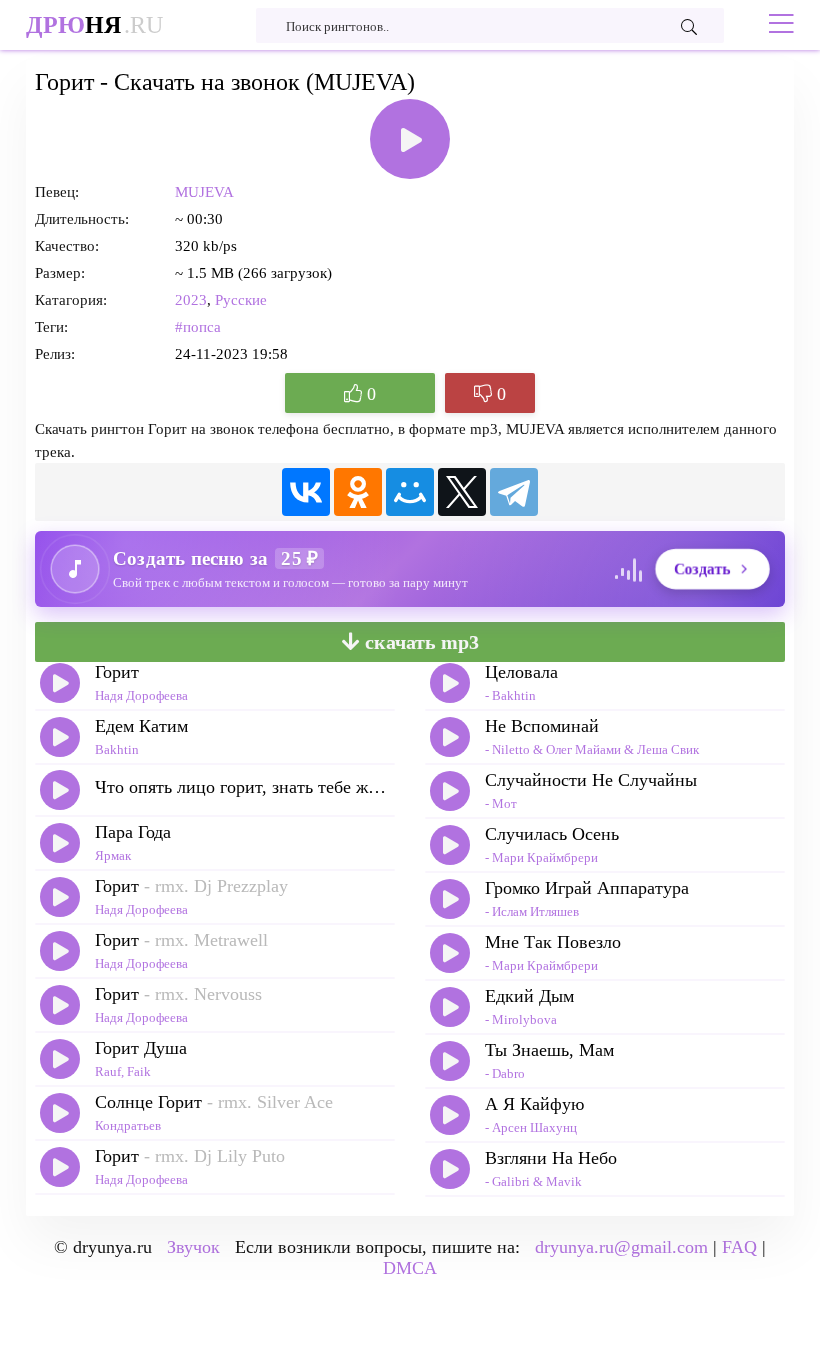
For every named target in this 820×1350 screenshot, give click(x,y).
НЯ (94, 25)
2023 (191, 300)
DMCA (410, 1268)
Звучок (193, 1247)
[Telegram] (514, 492)
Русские (241, 300)
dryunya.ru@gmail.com (621, 1247)
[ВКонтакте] (306, 492)
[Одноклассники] (358, 492)
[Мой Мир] (410, 492)
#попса (198, 327)
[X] (462, 492)
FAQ (739, 1247)
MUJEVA (204, 192)
